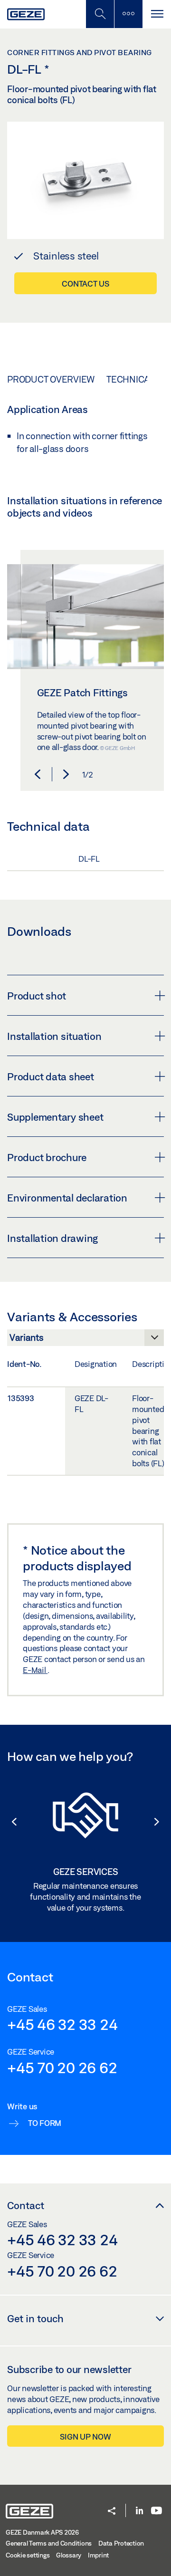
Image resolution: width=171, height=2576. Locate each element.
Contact (26, 2205)
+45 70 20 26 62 (62, 2067)
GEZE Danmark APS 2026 (42, 2532)
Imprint (98, 2555)
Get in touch (35, 2318)
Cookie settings (28, 2555)
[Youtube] (157, 2511)
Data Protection (121, 2543)
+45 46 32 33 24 (62, 2024)
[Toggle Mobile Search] (100, 14)
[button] (38, 774)
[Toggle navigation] (157, 14)
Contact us (85, 284)
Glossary (69, 2555)
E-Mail (35, 1670)
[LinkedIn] (139, 2511)
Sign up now (85, 2437)
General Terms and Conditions (49, 2543)
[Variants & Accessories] (85, 1340)
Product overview (51, 379)
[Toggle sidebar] (128, 14)
